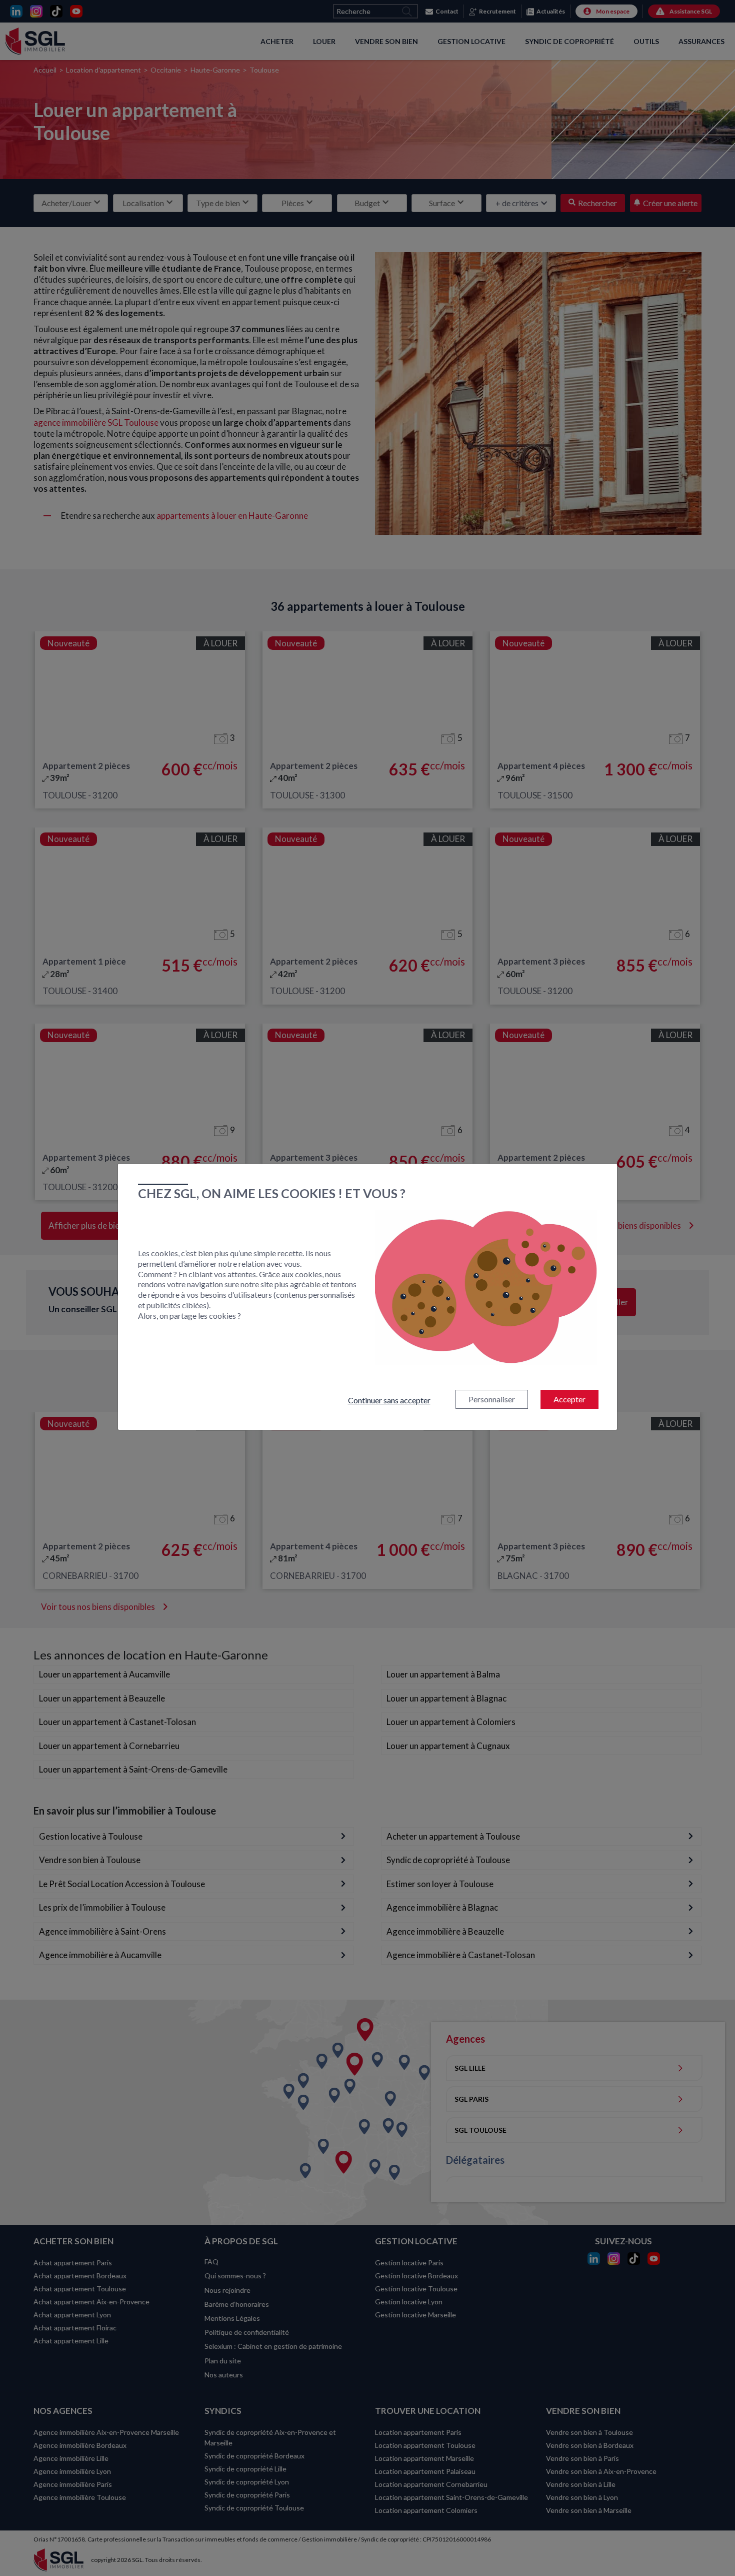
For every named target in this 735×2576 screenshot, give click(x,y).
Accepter (569, 1399)
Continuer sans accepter (389, 1400)
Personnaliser (492, 1399)
